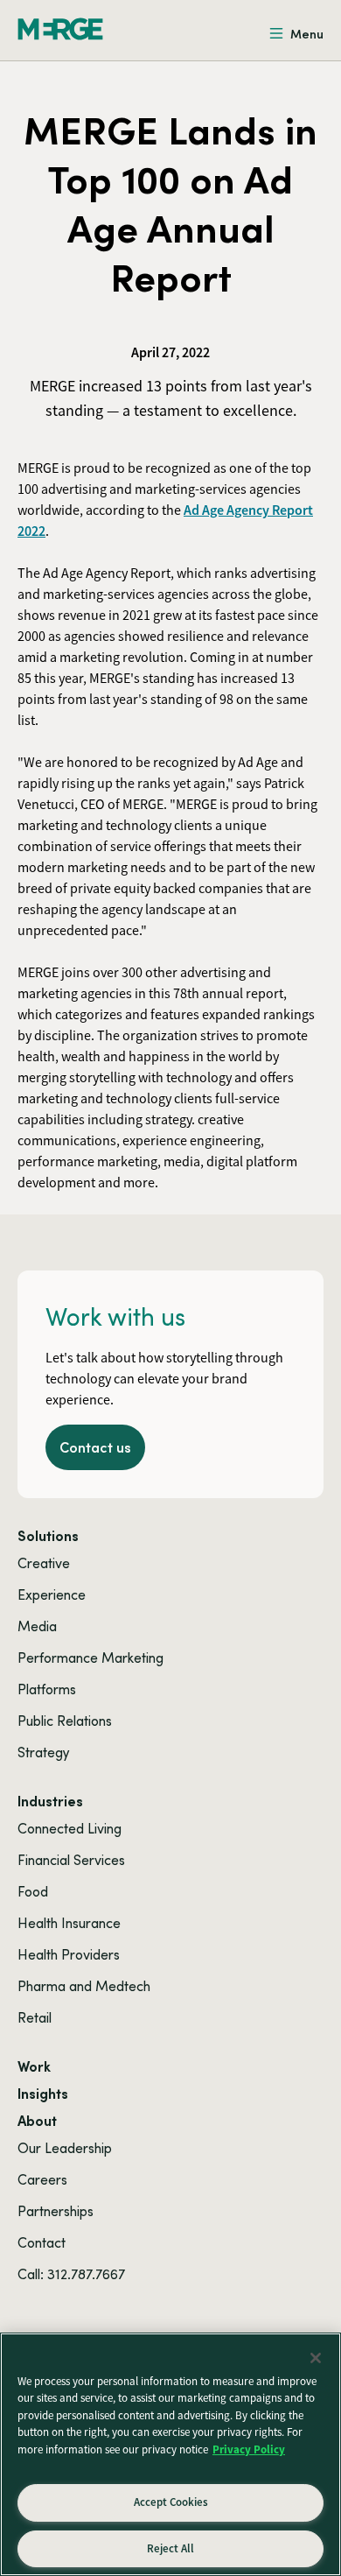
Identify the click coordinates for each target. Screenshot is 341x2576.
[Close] (316, 2358)
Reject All (170, 2548)
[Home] (60, 29)
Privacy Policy (249, 2449)
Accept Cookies (171, 2502)
